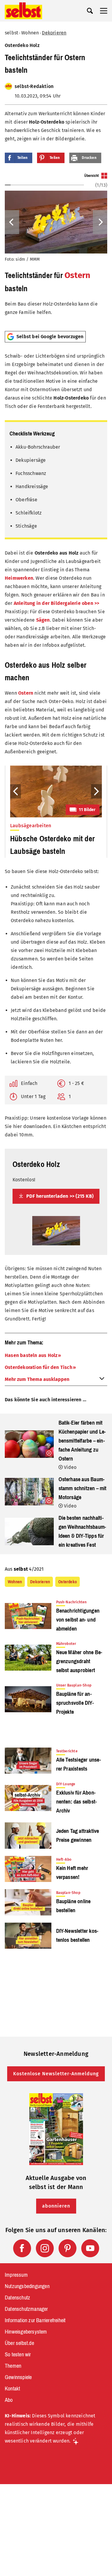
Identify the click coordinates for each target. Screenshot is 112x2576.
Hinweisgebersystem (26, 2332)
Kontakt (12, 2389)
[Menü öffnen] (104, 11)
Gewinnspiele (18, 2377)
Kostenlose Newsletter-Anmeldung (56, 2074)
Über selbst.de (19, 2343)
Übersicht (92, 176)
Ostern (77, 275)
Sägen (43, 620)
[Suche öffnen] (90, 11)
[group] (56, 249)
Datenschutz (17, 2298)
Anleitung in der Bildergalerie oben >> (57, 603)
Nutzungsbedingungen (27, 2286)
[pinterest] (67, 2248)
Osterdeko (67, 1582)
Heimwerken (19, 578)
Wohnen (30, 33)
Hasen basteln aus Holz (31, 1355)
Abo (9, 2400)
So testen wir (18, 2355)
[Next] (100, 222)
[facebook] (22, 2248)
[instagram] (45, 2248)
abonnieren (56, 2206)
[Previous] (12, 222)
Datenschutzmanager (26, 2309)
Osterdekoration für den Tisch (39, 1367)
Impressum (16, 2275)
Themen (13, 2366)
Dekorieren (54, 33)
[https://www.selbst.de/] (23, 11)
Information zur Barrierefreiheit (35, 2320)
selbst (11, 33)
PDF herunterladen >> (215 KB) (59, 1196)
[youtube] (90, 2248)
